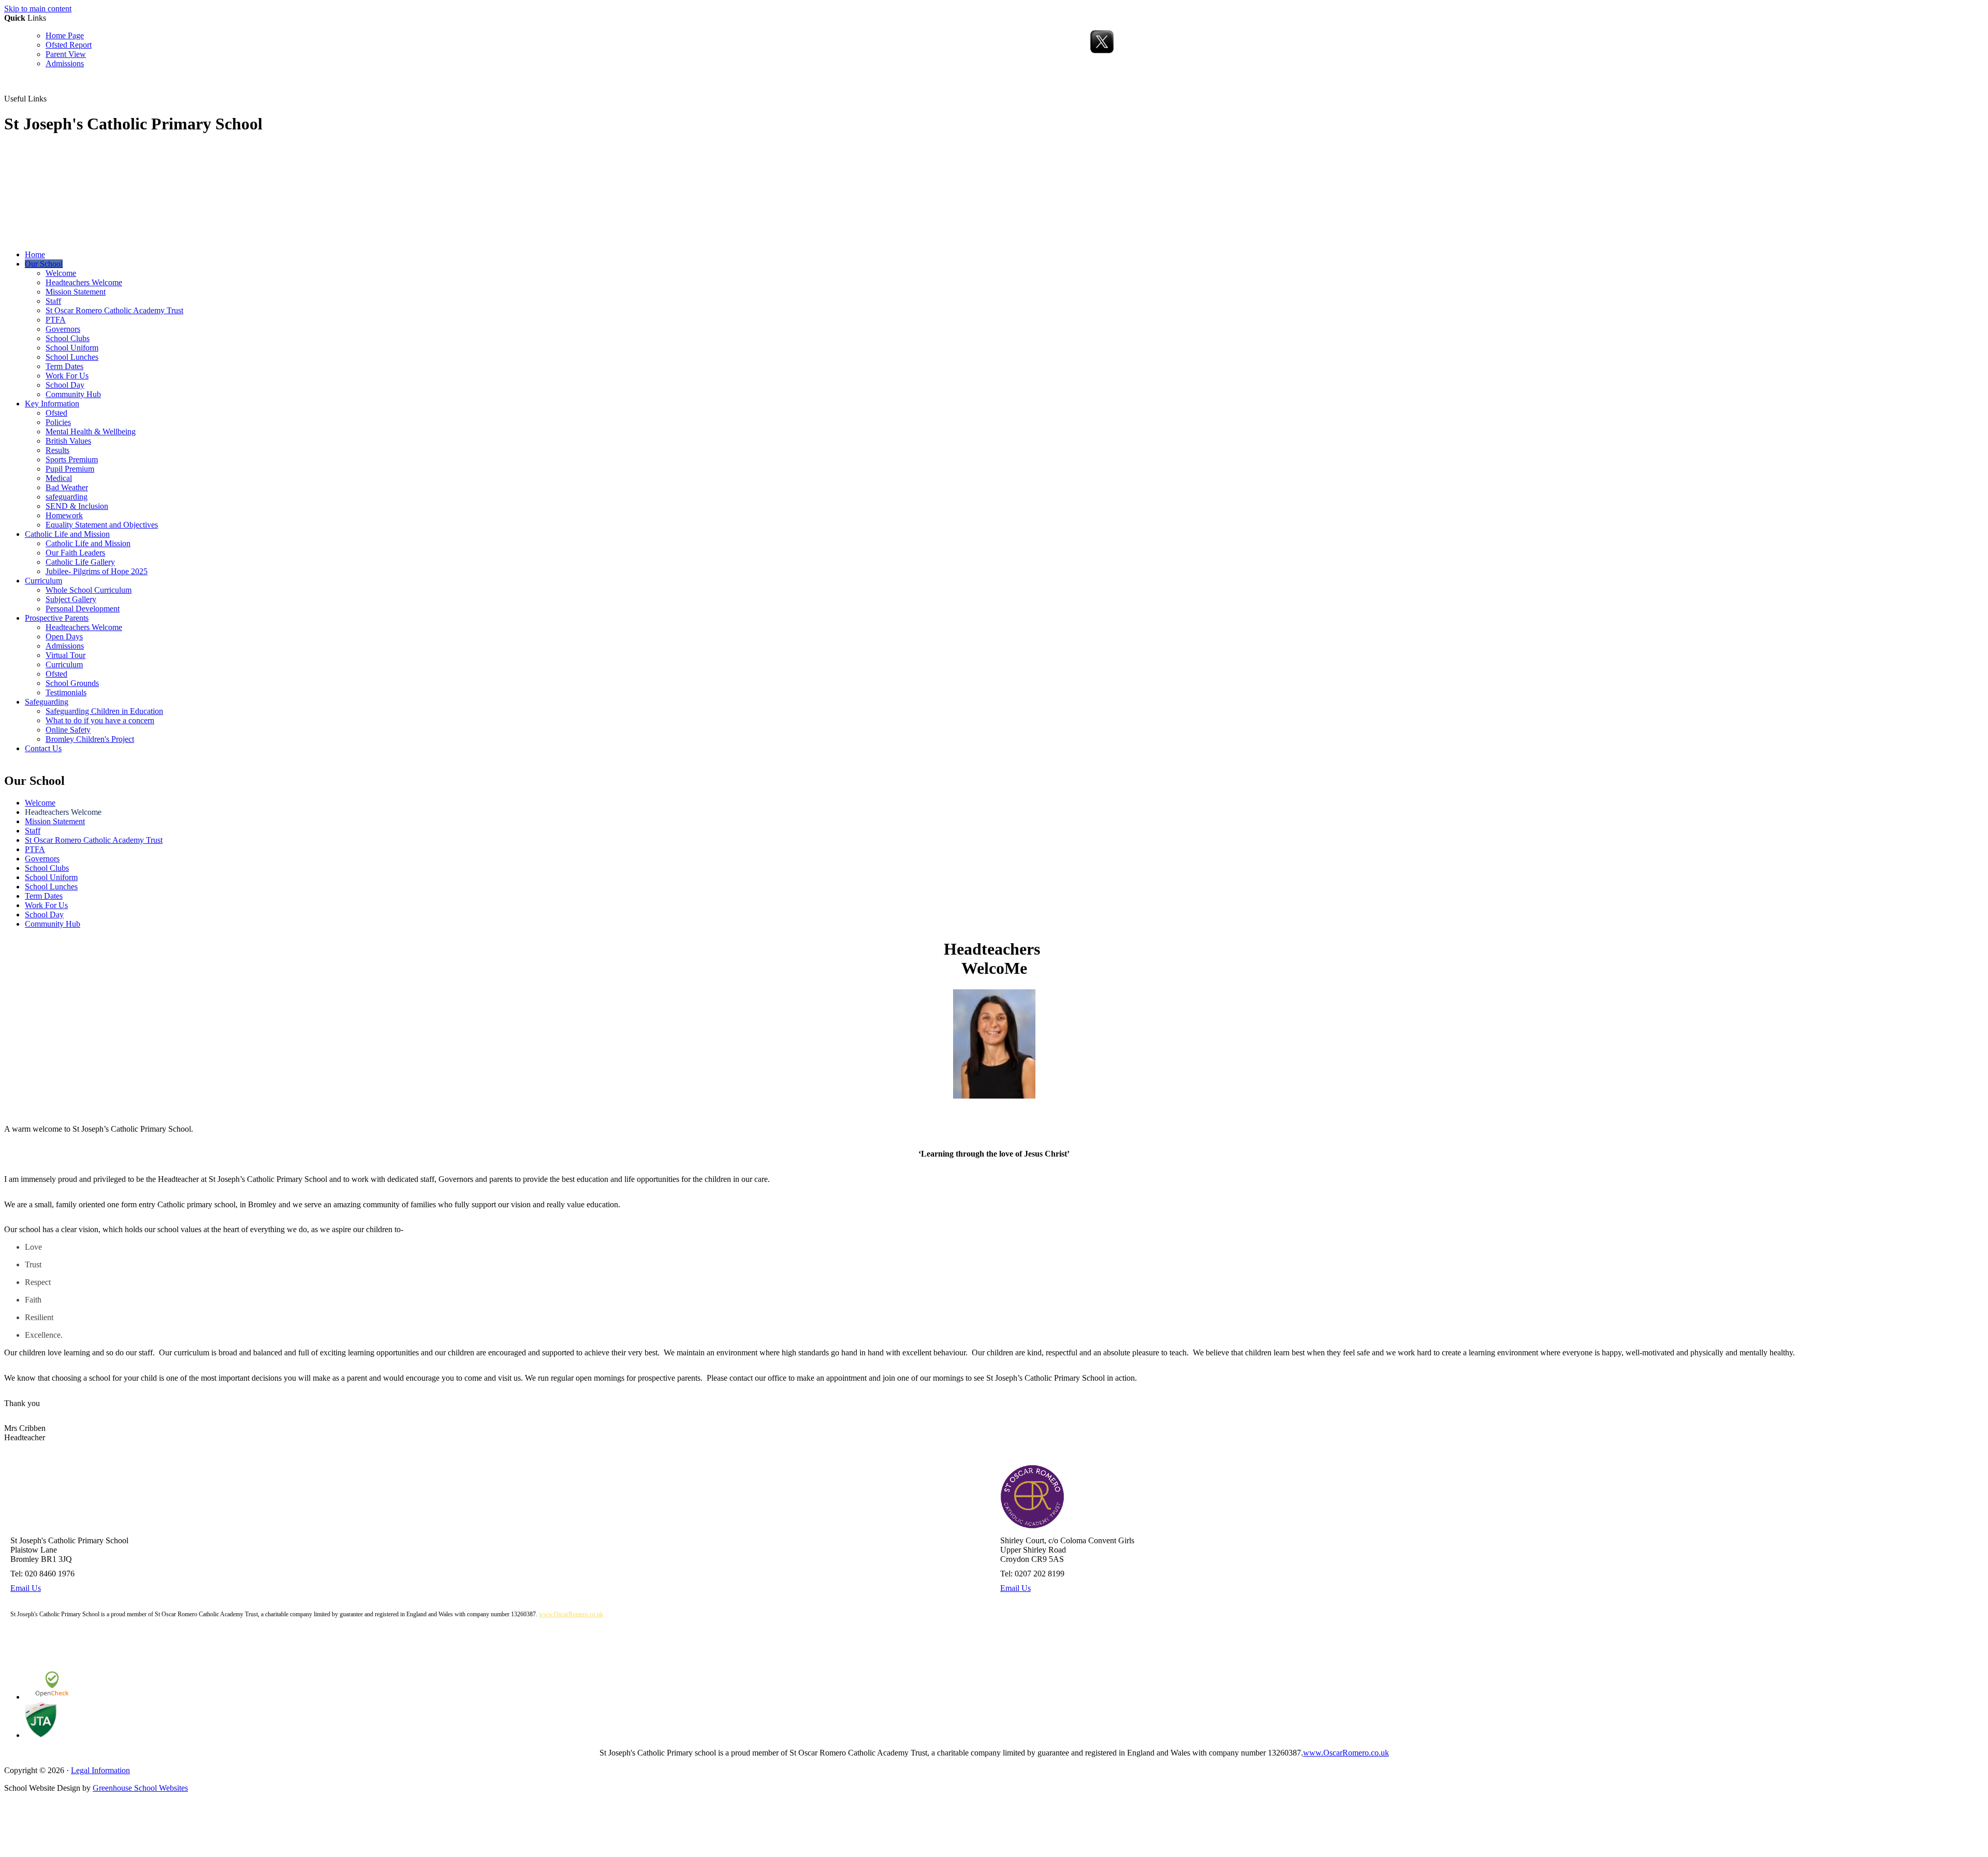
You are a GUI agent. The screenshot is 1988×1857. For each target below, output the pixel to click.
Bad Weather (67, 487)
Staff (53, 301)
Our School (44, 264)
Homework (64, 515)
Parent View (66, 54)
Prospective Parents (57, 618)
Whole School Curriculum (89, 590)
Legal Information (100, 1770)
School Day (65, 385)
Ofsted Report (69, 45)
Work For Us (67, 376)
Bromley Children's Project (90, 739)
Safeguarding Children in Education (104, 711)
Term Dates (64, 366)
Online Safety (68, 730)
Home (35, 254)
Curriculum (43, 581)
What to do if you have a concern (100, 720)
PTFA (56, 320)
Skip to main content (38, 9)
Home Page (65, 35)
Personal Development (83, 609)
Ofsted (56, 413)
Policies (58, 422)
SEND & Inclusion (77, 506)
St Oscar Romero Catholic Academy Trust (114, 310)
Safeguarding (47, 702)
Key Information (52, 404)
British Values (68, 441)
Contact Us (43, 748)
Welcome (61, 273)
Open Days (64, 637)
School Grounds (72, 683)
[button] (50, 98)
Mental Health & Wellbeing (91, 432)
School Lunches (72, 357)
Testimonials (66, 692)
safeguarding (67, 497)
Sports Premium (72, 459)
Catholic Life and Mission (67, 534)
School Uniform (72, 348)
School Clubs (68, 338)
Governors (63, 329)
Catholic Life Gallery (80, 562)
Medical (59, 478)
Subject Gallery (71, 599)
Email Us (26, 1588)
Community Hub (73, 394)
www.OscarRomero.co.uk (571, 1614)
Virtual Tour (65, 655)
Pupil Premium (70, 469)
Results (57, 450)
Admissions (65, 63)
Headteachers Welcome (84, 282)
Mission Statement (76, 292)
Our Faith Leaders (75, 553)
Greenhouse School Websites (140, 1788)
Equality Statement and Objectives (102, 525)
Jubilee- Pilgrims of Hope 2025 (97, 571)
